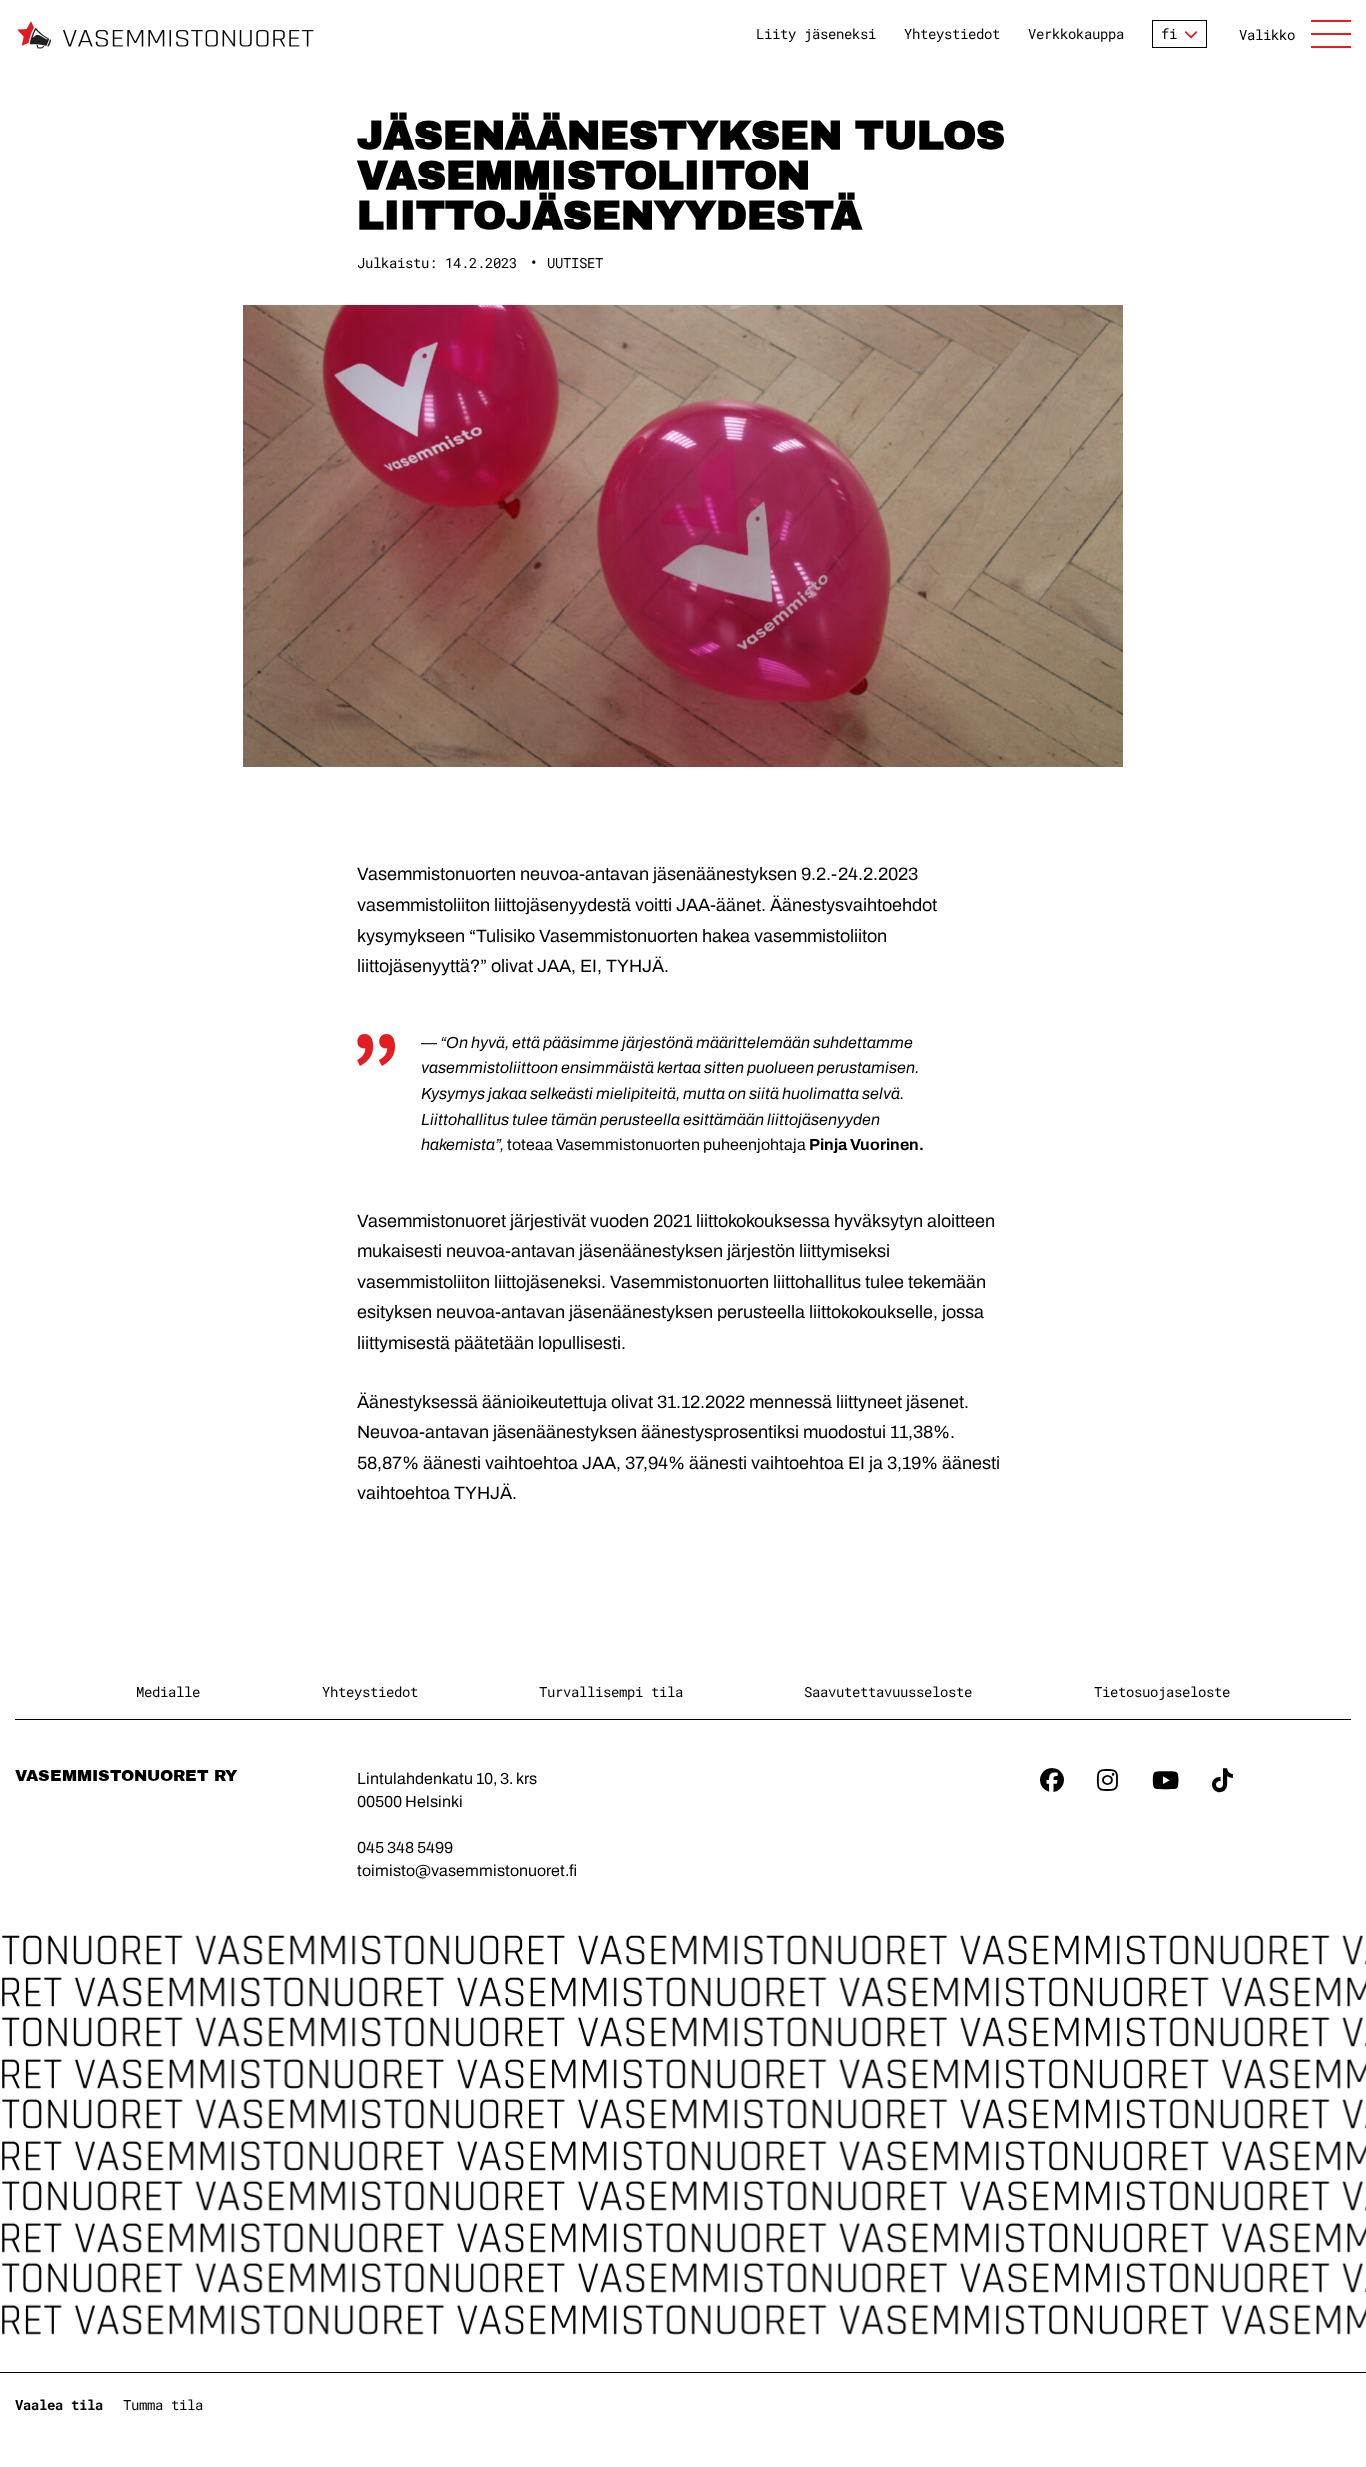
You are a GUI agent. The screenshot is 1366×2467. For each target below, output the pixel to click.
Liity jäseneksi (816, 34)
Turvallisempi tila (611, 1691)
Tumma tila (163, 2404)
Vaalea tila (59, 2404)
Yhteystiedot (952, 34)
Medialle (168, 1691)
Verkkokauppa (1076, 34)
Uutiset (575, 262)
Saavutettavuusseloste (888, 1691)
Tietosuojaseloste (1162, 1691)
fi (1169, 33)
